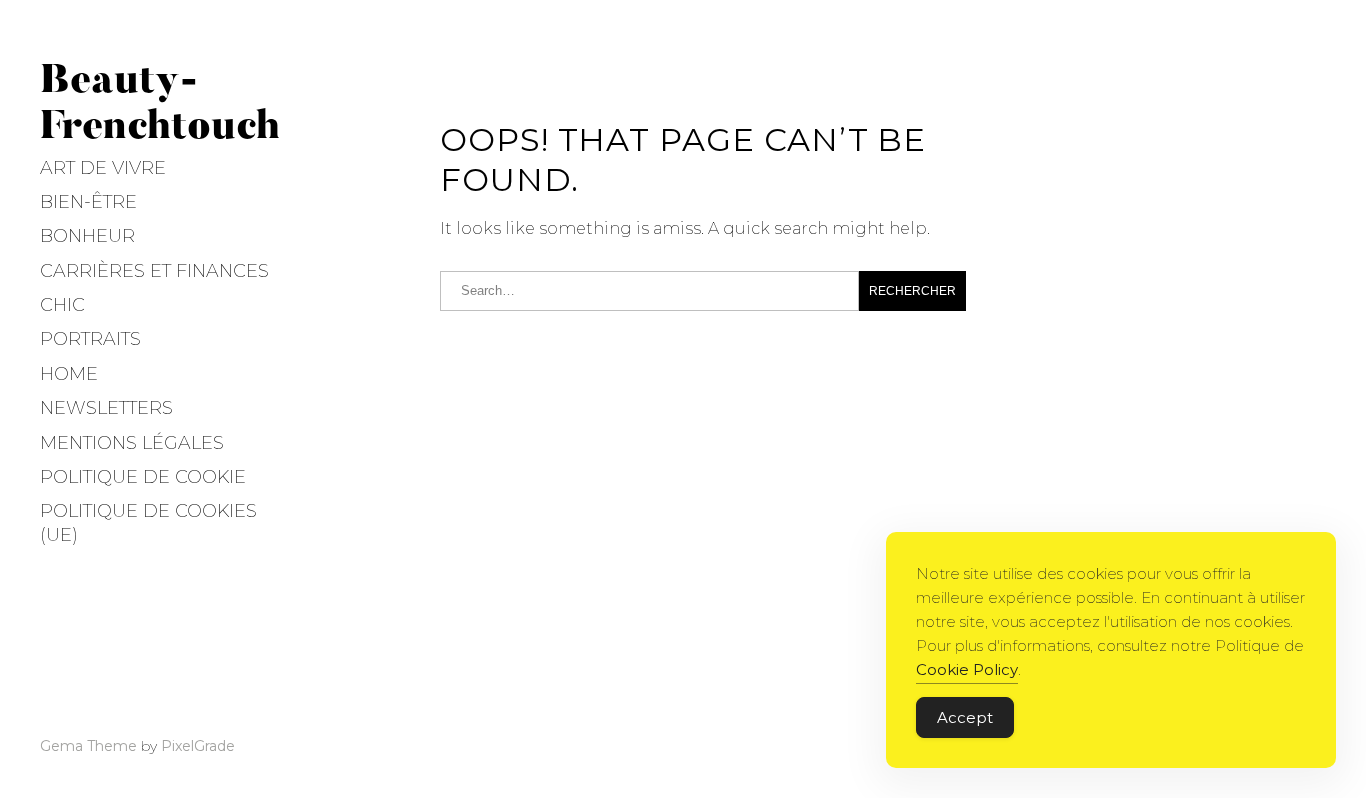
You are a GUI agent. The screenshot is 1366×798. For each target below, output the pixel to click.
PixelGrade (198, 746)
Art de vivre (103, 168)
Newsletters (106, 408)
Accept (965, 717)
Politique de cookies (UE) (148, 522)
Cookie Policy (967, 669)
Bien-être (88, 202)
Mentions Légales (132, 443)
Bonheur (87, 236)
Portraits (90, 339)
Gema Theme (88, 746)
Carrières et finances (154, 271)
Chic (62, 305)
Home (69, 374)
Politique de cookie (143, 477)
